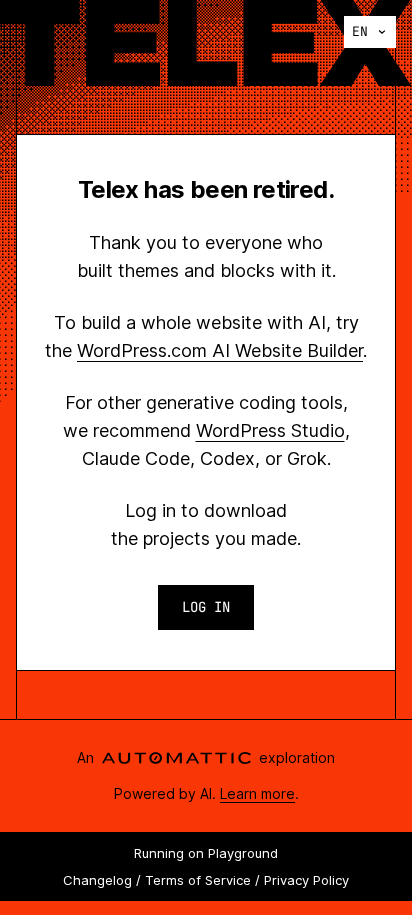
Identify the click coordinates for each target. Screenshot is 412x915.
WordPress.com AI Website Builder (220, 350)
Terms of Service (198, 880)
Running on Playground (206, 853)
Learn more (257, 793)
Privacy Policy (306, 880)
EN (360, 31)
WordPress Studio (270, 430)
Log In (206, 607)
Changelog (97, 880)
